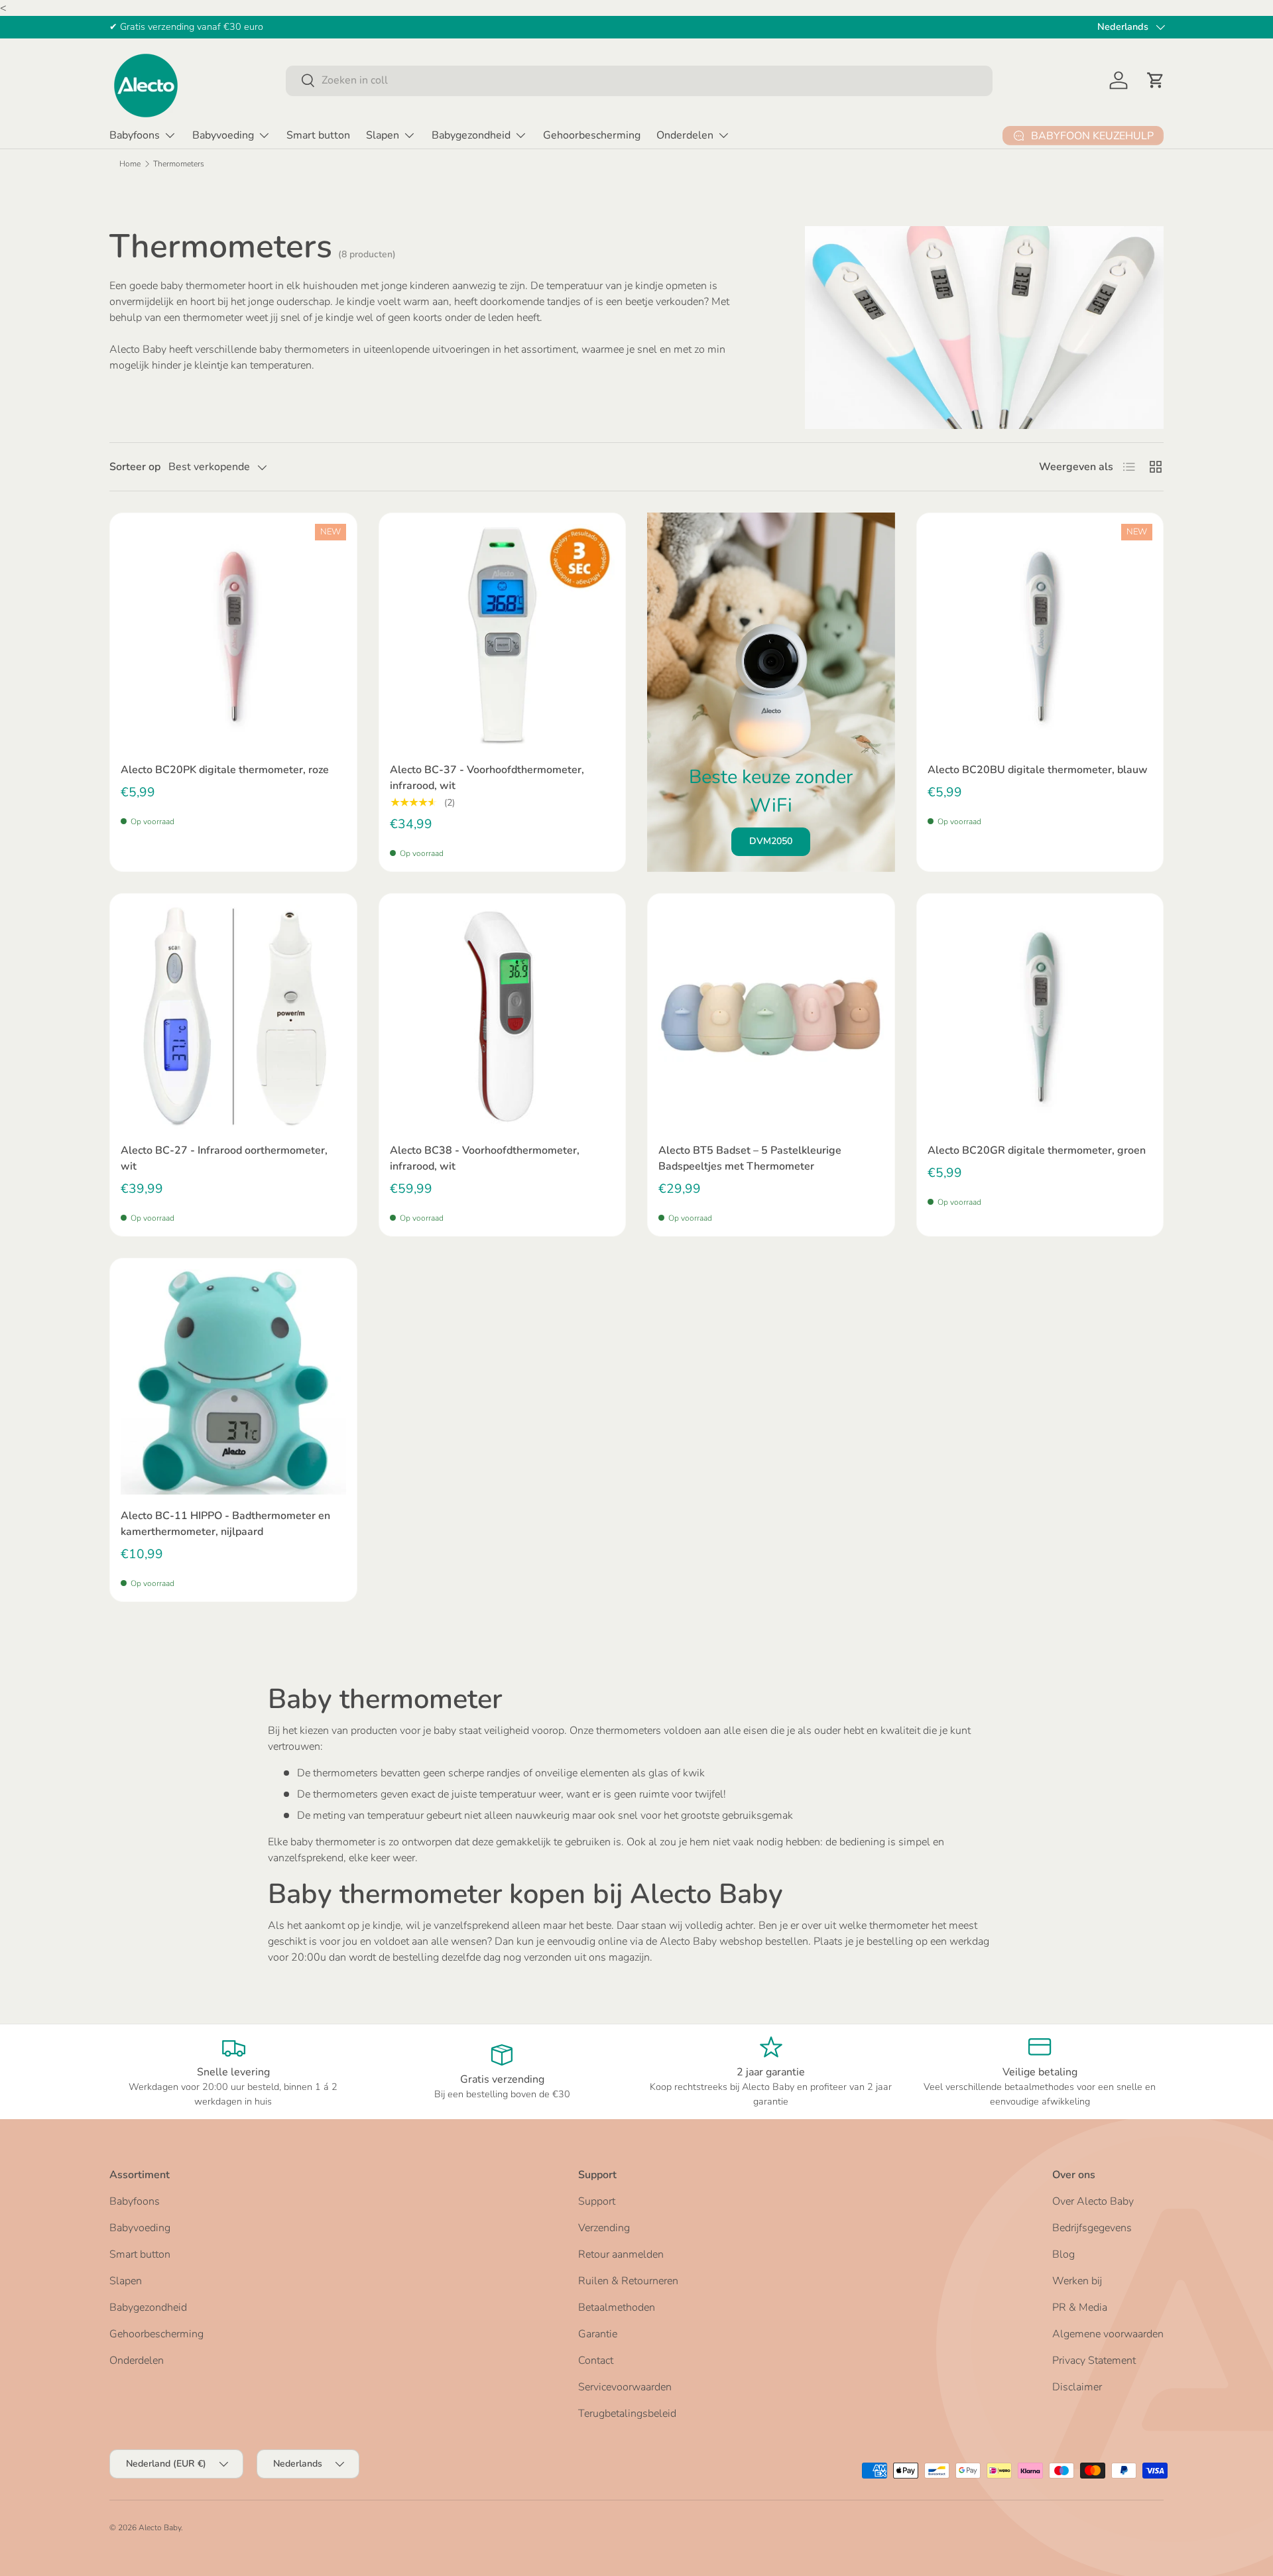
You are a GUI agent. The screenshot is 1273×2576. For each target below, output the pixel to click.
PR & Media (1080, 2307)
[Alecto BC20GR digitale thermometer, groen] (1040, 1017)
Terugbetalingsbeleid (627, 2414)
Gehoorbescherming (592, 135)
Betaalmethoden (617, 2307)
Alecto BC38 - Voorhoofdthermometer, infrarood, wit (485, 1158)
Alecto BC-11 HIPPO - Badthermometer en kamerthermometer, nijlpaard (225, 1524)
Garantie (598, 2334)
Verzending (604, 2228)
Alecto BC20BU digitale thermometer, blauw (1038, 770)
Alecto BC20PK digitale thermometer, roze (225, 770)
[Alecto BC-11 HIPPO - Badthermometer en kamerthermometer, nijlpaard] (233, 1382)
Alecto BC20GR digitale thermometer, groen (1037, 1150)
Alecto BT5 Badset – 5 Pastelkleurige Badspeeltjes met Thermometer (750, 1158)
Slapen (383, 135)
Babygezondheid (471, 135)
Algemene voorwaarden (1108, 2334)
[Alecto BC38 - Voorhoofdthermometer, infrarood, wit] (503, 1017)
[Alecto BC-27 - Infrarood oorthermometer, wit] (233, 1017)
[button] (1156, 80)
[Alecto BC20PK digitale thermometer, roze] (233, 637)
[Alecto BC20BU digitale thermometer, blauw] (1040, 637)
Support (597, 2201)
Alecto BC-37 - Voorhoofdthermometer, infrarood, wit (487, 778)
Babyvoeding (223, 135)
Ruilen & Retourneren (628, 2281)
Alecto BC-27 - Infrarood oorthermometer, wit (224, 1158)
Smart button (318, 135)
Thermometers (179, 164)
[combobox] (639, 80)
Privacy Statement (1094, 2361)
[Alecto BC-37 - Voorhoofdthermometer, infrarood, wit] (503, 637)
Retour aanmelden (621, 2254)
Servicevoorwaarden (625, 2387)
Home (130, 164)
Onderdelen (685, 135)
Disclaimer (1077, 2387)
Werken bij (1077, 2281)
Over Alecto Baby (1093, 2201)
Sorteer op (135, 467)
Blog (1063, 2254)
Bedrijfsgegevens (1092, 2228)
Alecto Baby (160, 2528)
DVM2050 (771, 841)
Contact (596, 2361)
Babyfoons (135, 135)
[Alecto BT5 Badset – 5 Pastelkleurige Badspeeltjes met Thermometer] (771, 1017)
